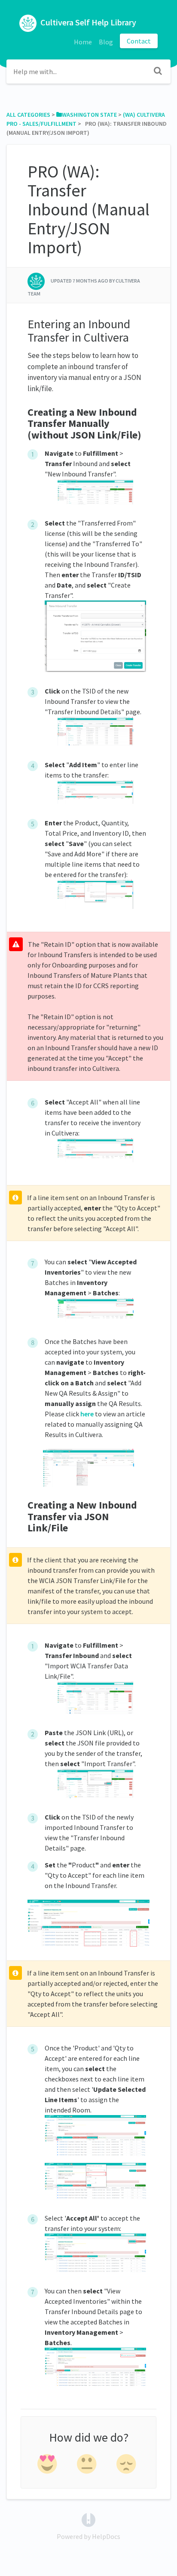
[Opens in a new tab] (88, 2519)
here (87, 1414)
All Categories (28, 115)
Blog (106, 42)
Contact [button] (139, 41)
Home (83, 42)
